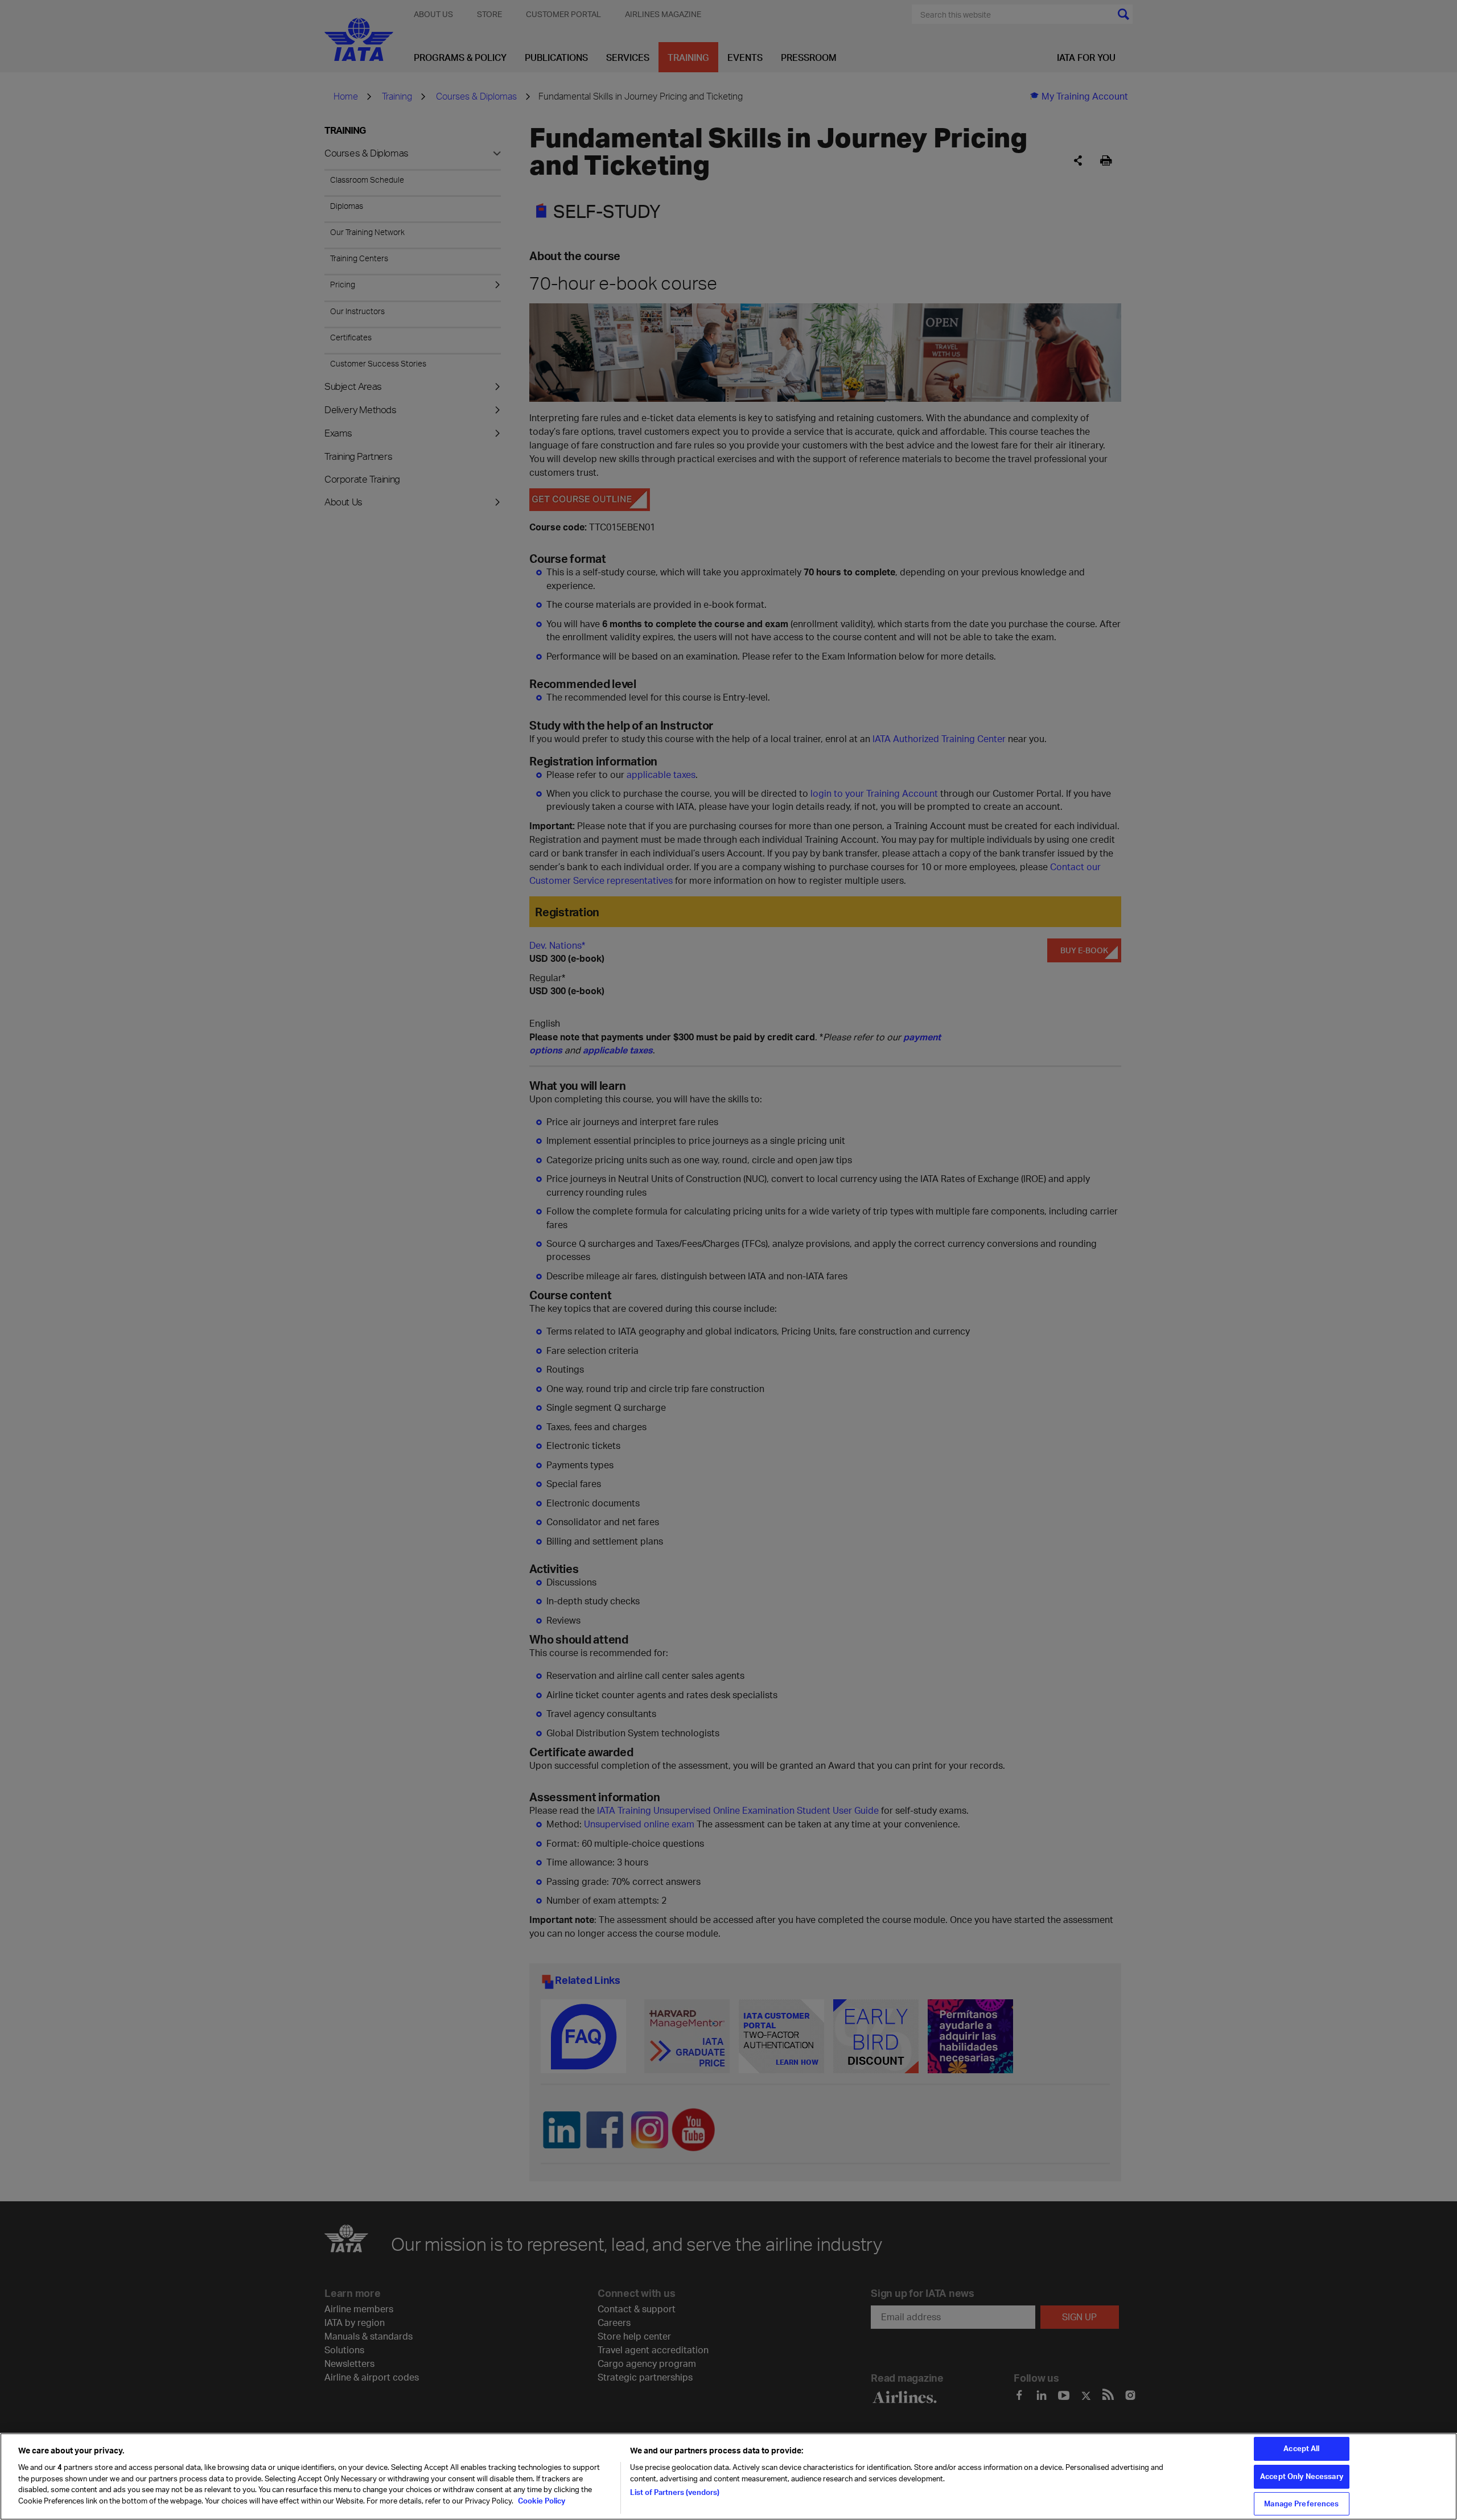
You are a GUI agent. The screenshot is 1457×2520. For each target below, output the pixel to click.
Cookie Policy (541, 2501)
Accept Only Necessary (1302, 2476)
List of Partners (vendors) (675, 2492)
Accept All (1301, 2448)
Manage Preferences (1301, 2503)
